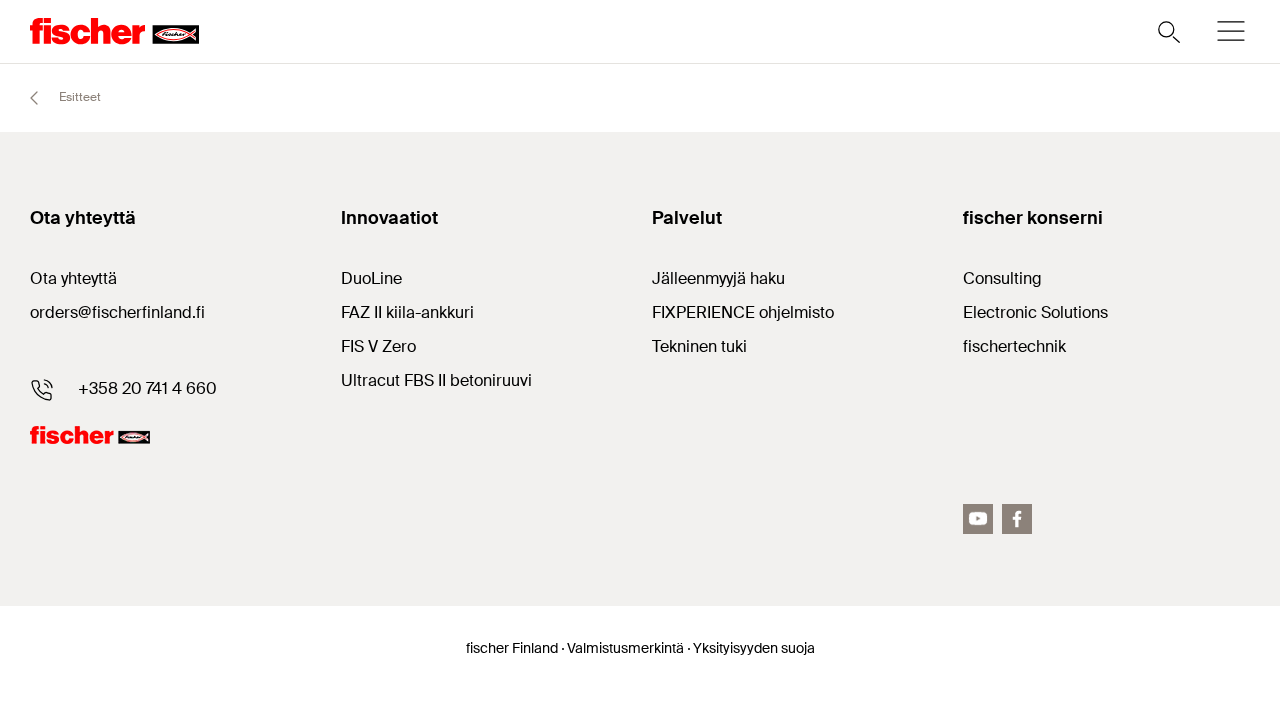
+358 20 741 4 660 (147, 388)
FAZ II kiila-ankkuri (407, 312)
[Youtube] (978, 519)
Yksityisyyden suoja (754, 648)
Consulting (1002, 278)
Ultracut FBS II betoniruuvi (436, 380)
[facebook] (1017, 519)
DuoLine (371, 278)
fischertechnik (1014, 346)
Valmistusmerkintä (625, 648)
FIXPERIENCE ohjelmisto (743, 312)
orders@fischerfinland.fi (117, 312)
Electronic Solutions (1035, 312)
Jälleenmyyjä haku (718, 278)
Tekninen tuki (699, 346)
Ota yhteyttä (73, 278)
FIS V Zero (378, 346)
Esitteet (78, 97)
